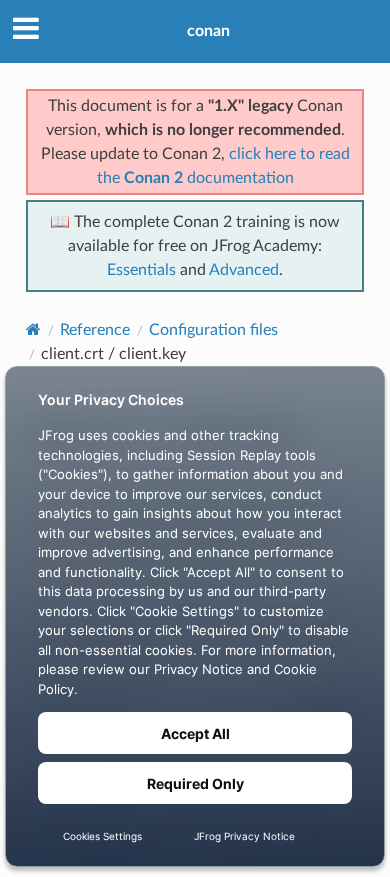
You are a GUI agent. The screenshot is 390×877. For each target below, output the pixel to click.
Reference (95, 330)
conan (208, 31)
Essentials (141, 270)
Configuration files (213, 330)
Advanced (244, 270)
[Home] (33, 329)
